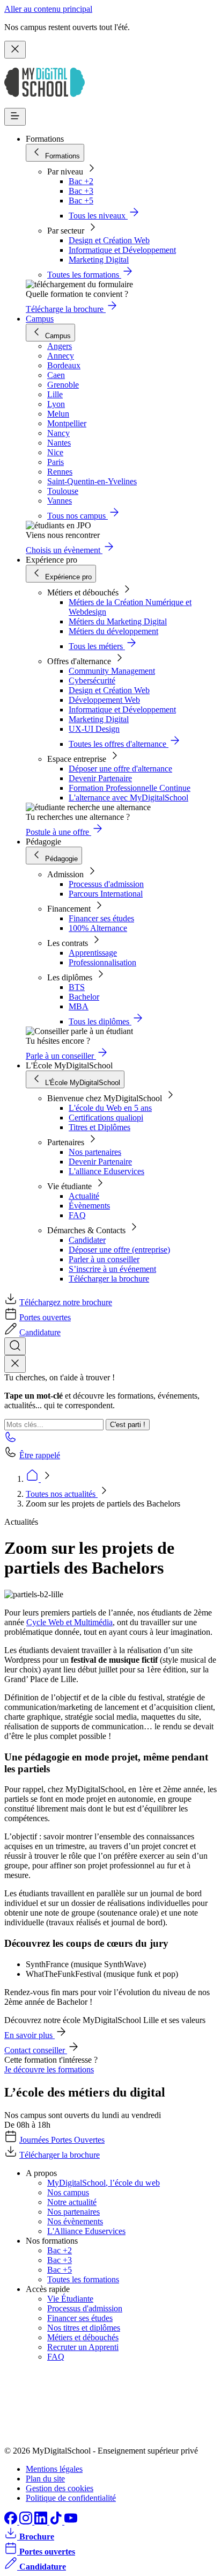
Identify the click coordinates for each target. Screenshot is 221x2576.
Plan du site (45, 2479)
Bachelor (84, 997)
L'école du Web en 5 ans (110, 1108)
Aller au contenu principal (48, 9)
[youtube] (71, 2522)
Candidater (87, 1240)
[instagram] (27, 2522)
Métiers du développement (113, 631)
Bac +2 (81, 181)
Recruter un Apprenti (83, 2347)
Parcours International (106, 894)
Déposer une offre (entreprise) (119, 1250)
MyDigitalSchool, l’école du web (104, 2183)
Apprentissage (93, 953)
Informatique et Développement (122, 250)
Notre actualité (72, 2202)
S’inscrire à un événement (112, 1269)
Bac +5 (81, 201)
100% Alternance (98, 928)
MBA (79, 1006)
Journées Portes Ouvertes (62, 2140)
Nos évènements (75, 2221)
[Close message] (15, 50)
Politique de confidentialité (71, 2498)
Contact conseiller (36, 2050)
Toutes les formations (83, 2279)
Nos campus (68, 2192)
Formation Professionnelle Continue (130, 788)
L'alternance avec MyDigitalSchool (128, 798)
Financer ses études (101, 918)
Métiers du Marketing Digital (118, 621)
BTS (77, 987)
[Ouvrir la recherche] (15, 1346)
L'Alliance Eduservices (86, 2231)
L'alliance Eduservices (106, 1171)
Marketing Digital (99, 260)
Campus (40, 319)
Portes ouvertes (45, 1317)
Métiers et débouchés (83, 2337)
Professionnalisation (102, 962)
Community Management (112, 671)
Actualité (84, 1196)
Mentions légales (54, 2469)
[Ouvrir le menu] (15, 117)
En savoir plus (30, 2035)
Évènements (89, 1206)
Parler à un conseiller (104, 1259)
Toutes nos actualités (62, 1494)
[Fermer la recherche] (15, 1364)
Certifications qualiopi (106, 1118)
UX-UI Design (94, 729)
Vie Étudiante (70, 2299)
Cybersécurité (92, 681)
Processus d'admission (106, 884)
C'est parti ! (128, 1425)
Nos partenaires (95, 1152)
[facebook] (12, 2522)
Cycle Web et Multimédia (69, 1622)
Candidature (40, 1332)
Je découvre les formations (49, 2069)
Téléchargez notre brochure (66, 1302)
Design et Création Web (109, 240)
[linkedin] (42, 2522)
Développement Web (104, 700)
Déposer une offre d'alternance (120, 769)
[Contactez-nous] (11, 1440)
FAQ (77, 1215)
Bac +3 (81, 191)
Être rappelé (40, 1455)
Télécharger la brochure (109, 1279)
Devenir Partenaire (100, 778)
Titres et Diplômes (100, 1127)
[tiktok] (57, 2522)
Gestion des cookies (60, 2488)
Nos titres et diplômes (84, 2328)
